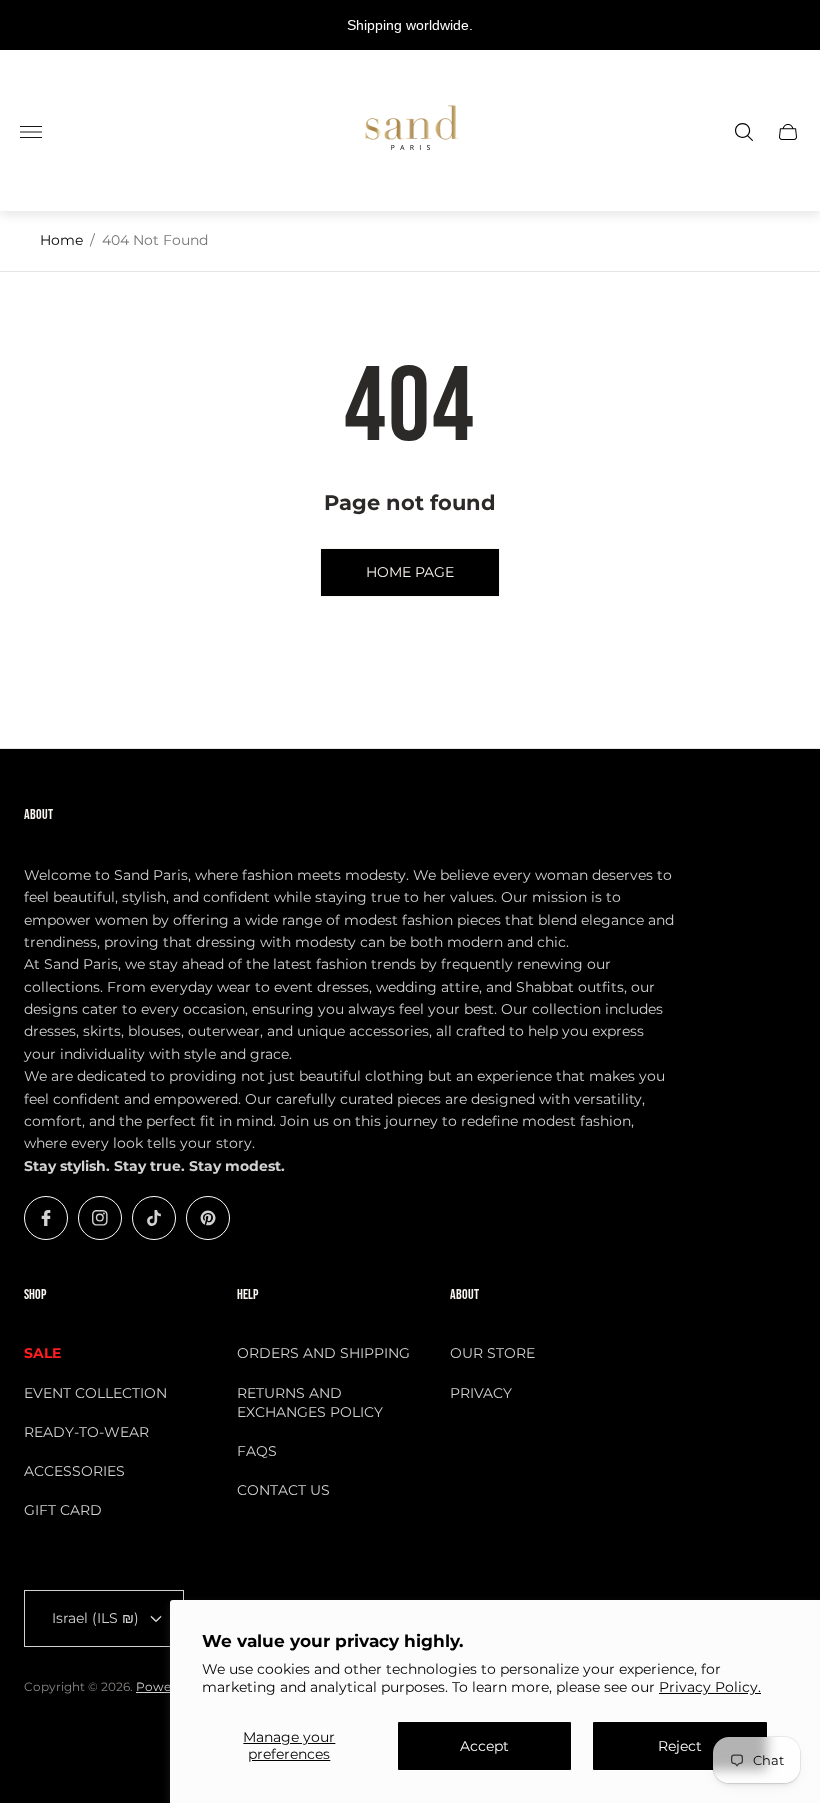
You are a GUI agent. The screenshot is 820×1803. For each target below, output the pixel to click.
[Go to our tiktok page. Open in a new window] (154, 1218)
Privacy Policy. (710, 1687)
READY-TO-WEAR (86, 1432)
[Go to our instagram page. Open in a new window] (100, 1218)
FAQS (257, 1451)
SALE (42, 1353)
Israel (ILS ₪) (95, 1618)
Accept (484, 1746)
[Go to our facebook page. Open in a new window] (46, 1218)
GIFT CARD (63, 1510)
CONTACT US (283, 1490)
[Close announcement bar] (789, 25)
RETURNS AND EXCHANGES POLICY (310, 1402)
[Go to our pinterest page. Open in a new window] (208, 1218)
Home (61, 240)
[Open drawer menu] (31, 132)
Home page (410, 572)
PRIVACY (481, 1393)
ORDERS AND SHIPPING (323, 1353)
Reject (680, 1746)
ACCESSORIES (74, 1471)
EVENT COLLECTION (95, 1393)
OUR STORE (492, 1353)
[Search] (744, 132)
